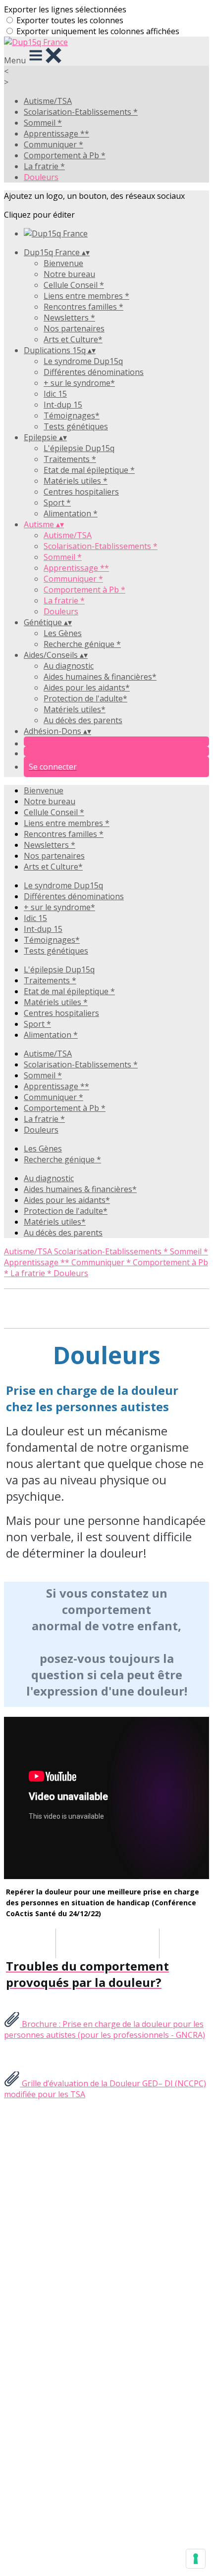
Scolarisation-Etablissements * (81, 112)
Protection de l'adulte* (85, 698)
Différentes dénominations (94, 372)
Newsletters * (69, 318)
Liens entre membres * (86, 296)
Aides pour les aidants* (87, 688)
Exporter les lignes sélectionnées (65, 9)
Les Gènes (63, 633)
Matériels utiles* (75, 709)
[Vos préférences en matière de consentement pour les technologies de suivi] (196, 2559)
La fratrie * (44, 166)
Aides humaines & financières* (100, 677)
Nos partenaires (74, 328)
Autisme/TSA (48, 101)
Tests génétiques (76, 426)
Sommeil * (43, 123)
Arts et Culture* (73, 339)
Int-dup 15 (63, 405)
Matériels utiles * (76, 481)
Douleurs (41, 177)
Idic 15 (55, 394)
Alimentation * (71, 513)
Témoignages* (72, 415)
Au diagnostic (69, 666)
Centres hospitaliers (81, 492)
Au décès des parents (83, 720)
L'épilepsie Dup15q (79, 448)
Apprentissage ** (56, 134)
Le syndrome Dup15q (83, 361)
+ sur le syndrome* (79, 383)
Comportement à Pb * (65, 155)
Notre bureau (69, 274)
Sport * (57, 503)
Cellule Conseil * (74, 285)
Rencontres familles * (83, 307)
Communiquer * (53, 144)
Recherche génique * (82, 644)
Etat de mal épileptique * (89, 470)
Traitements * (70, 459)
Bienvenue (63, 263)
